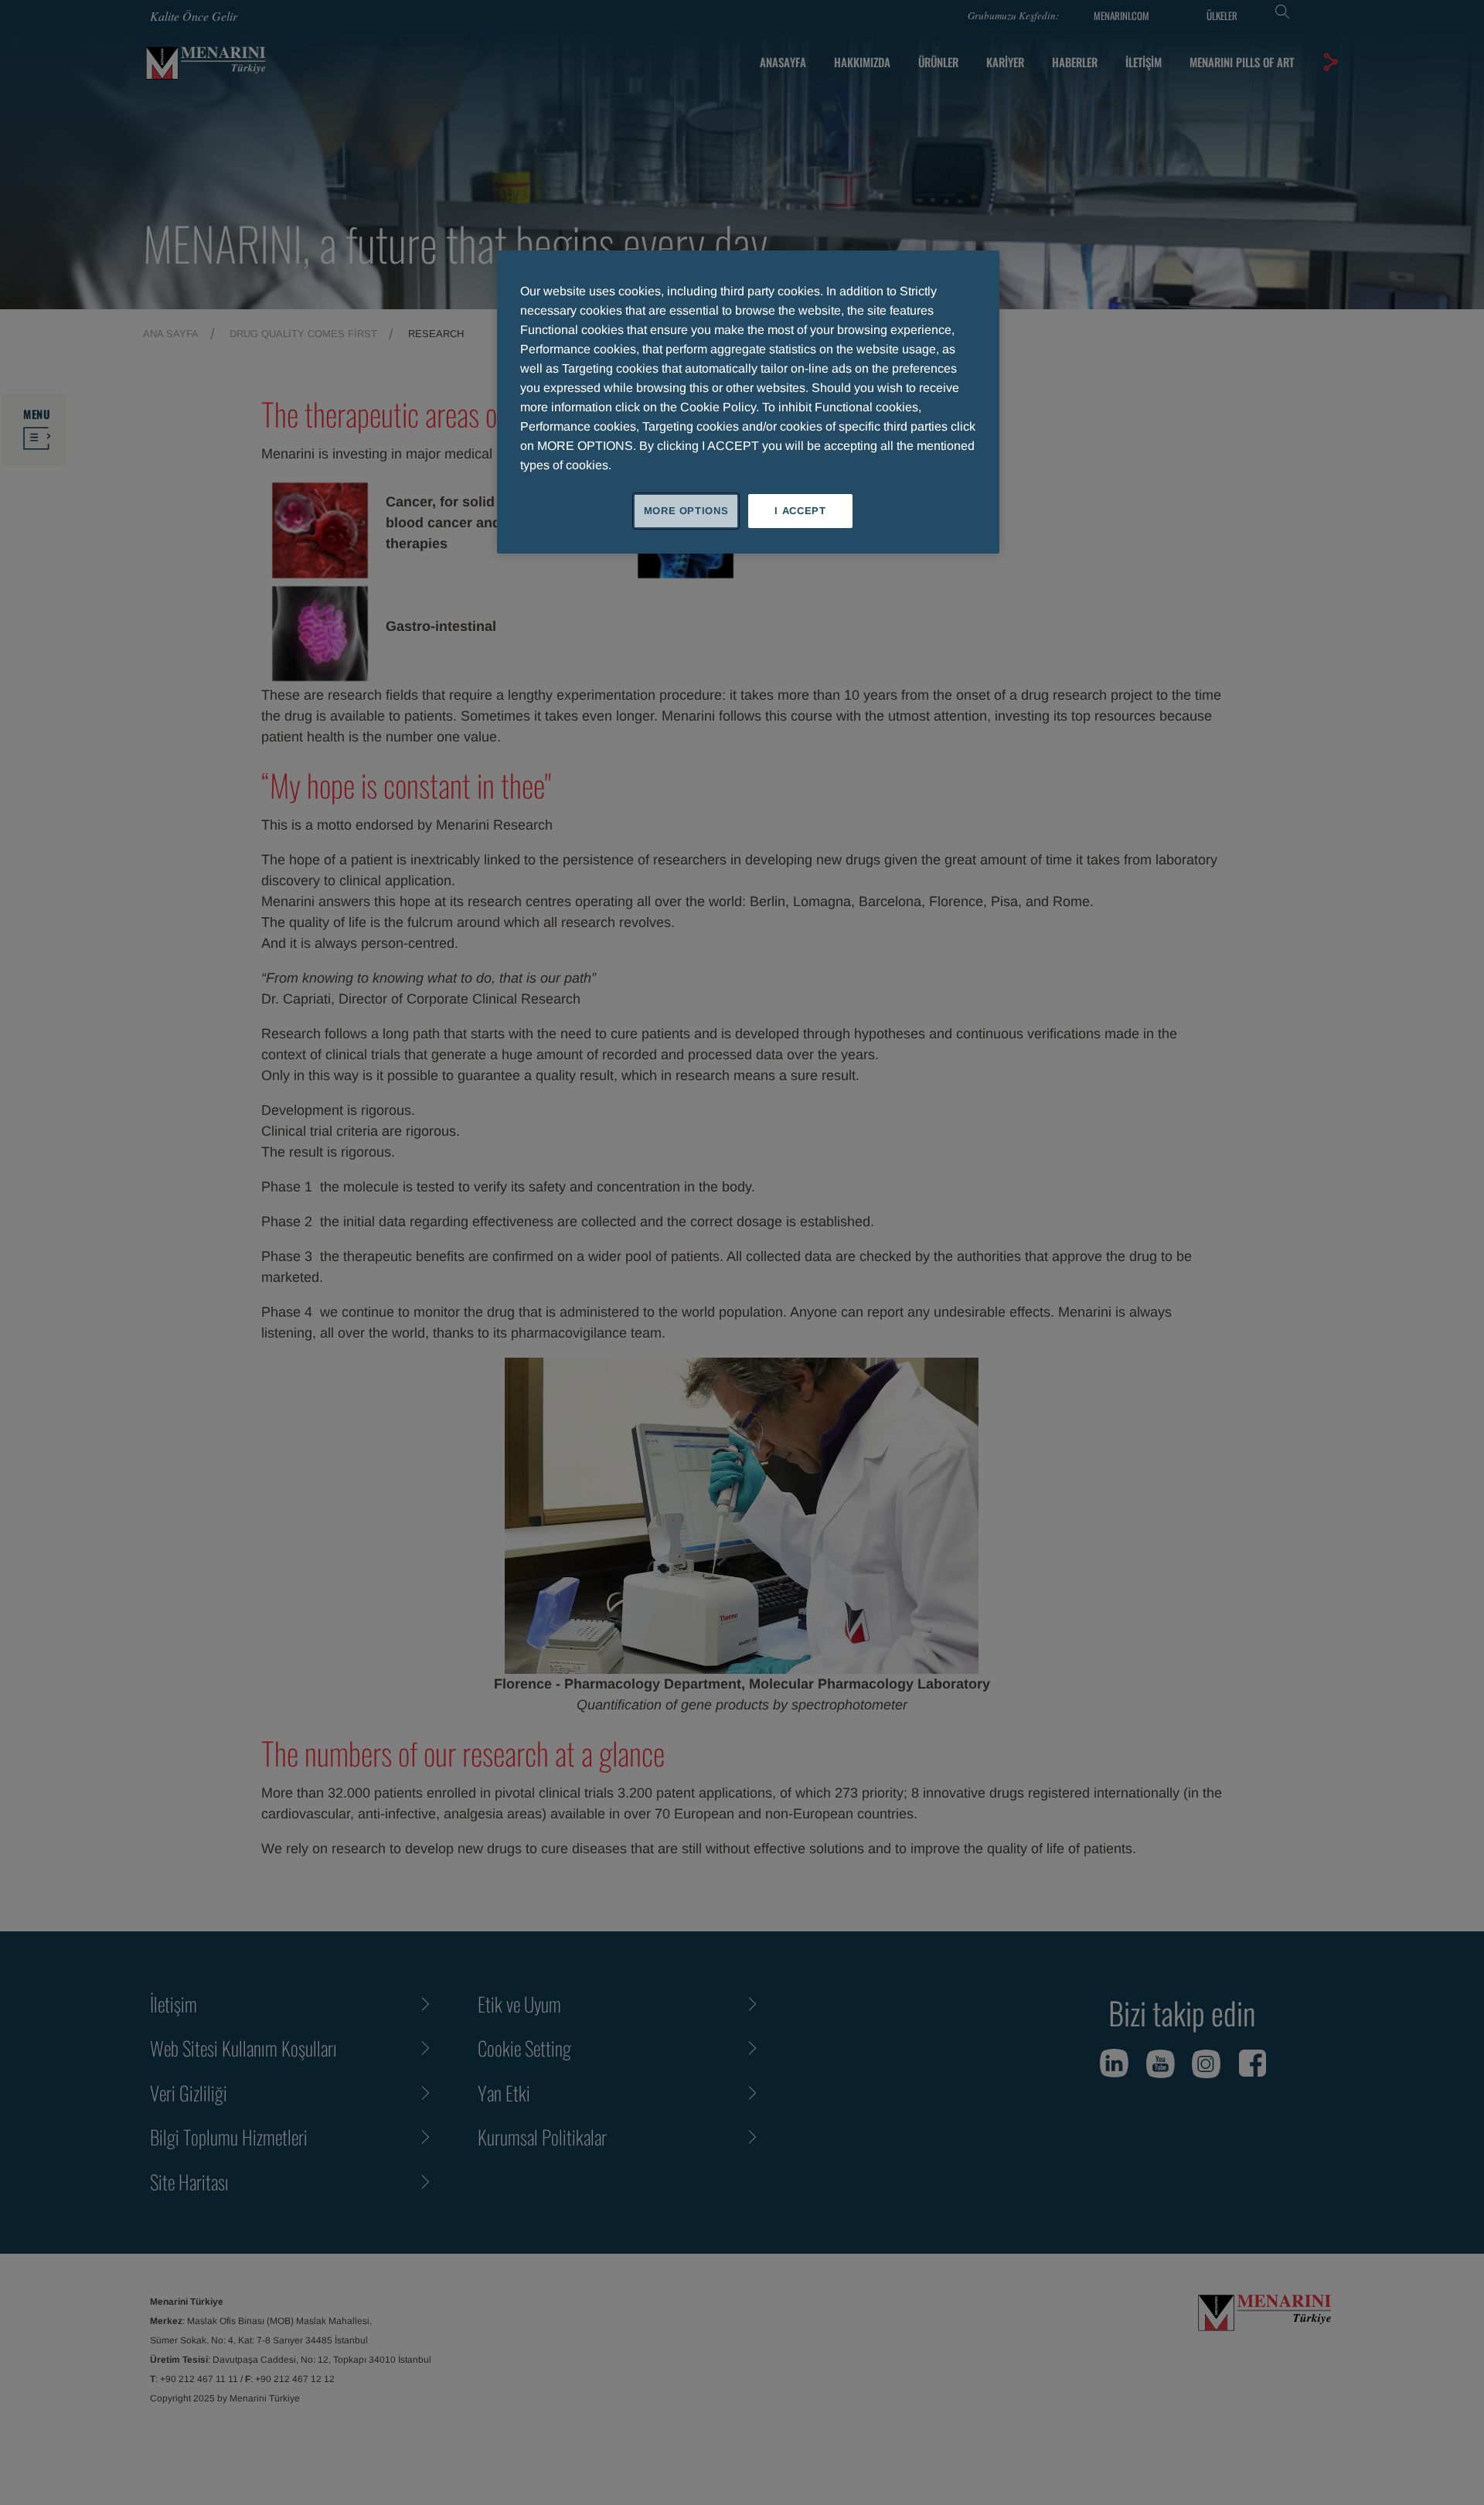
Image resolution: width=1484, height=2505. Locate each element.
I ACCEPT (800, 511)
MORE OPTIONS (686, 511)
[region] (748, 402)
